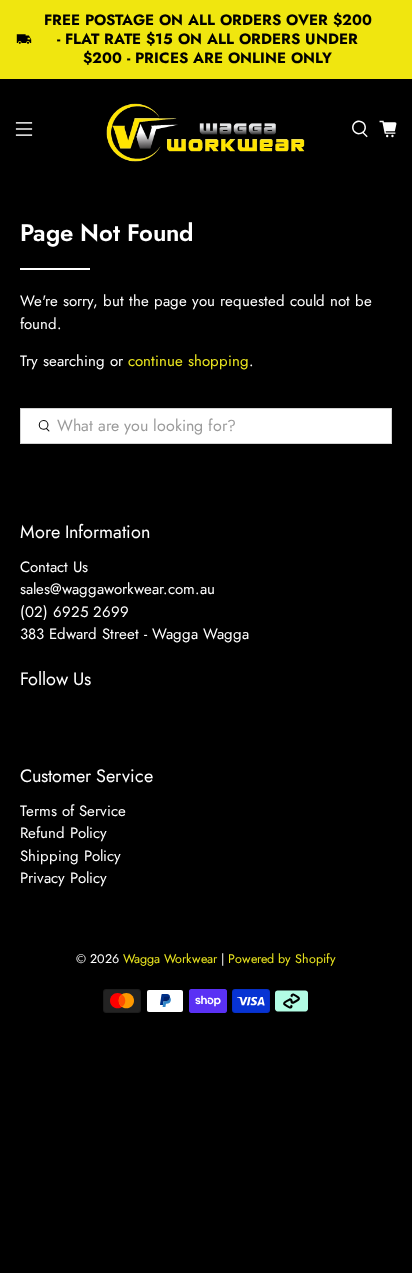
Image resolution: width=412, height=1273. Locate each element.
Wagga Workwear (170, 959)
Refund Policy (63, 833)
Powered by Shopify (282, 959)
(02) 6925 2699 (74, 612)
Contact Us (54, 567)
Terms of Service (73, 811)
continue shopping (188, 361)
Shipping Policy (70, 856)
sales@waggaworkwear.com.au (117, 589)
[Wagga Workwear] (206, 129)
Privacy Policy (63, 878)
